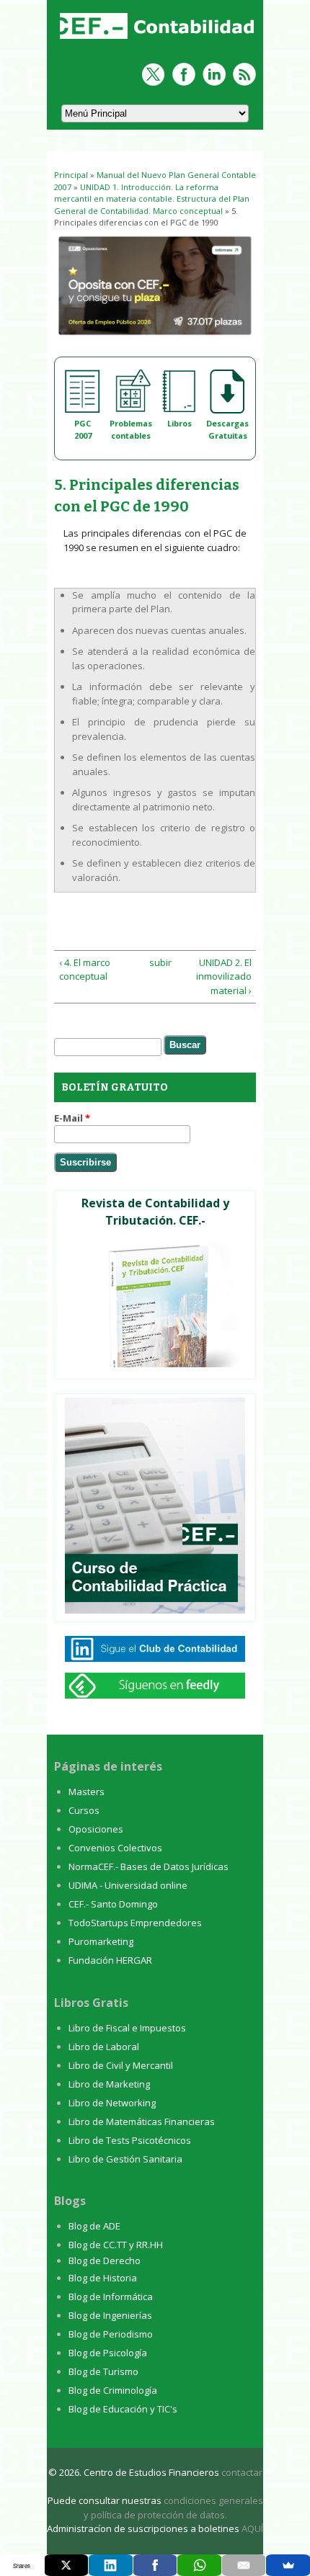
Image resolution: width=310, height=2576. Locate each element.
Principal (71, 175)
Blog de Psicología (108, 2353)
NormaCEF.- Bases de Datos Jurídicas (149, 1866)
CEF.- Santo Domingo (113, 1904)
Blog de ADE (94, 2226)
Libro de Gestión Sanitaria (125, 2159)
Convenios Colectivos (115, 1848)
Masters (87, 1792)
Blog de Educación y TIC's (123, 2409)
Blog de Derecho (105, 2260)
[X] (67, 2565)
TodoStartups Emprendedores (135, 1923)
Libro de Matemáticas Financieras (142, 2121)
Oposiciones (96, 1829)
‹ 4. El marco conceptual (85, 970)
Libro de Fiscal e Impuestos (127, 2028)
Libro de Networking (112, 2103)
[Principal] (159, 40)
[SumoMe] (288, 2565)
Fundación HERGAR (110, 1960)
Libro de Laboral (104, 2047)
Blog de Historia (103, 2278)
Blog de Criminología (113, 2390)
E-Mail (72, 1118)
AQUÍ (252, 2528)
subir (153, 962)
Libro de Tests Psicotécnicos (130, 2140)
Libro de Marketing (109, 2084)
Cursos (84, 1810)
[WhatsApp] (199, 2565)
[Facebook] (155, 2565)
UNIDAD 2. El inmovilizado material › (223, 976)
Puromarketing (101, 1941)
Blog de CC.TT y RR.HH (116, 2245)
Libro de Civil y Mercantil (121, 2065)
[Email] (244, 2565)
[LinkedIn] (111, 2565)
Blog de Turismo (103, 2371)
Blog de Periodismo (111, 2334)
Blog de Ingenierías (110, 2315)
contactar (242, 2472)
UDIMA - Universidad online (128, 1885)
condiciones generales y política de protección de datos (173, 2508)
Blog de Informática (111, 2297)
